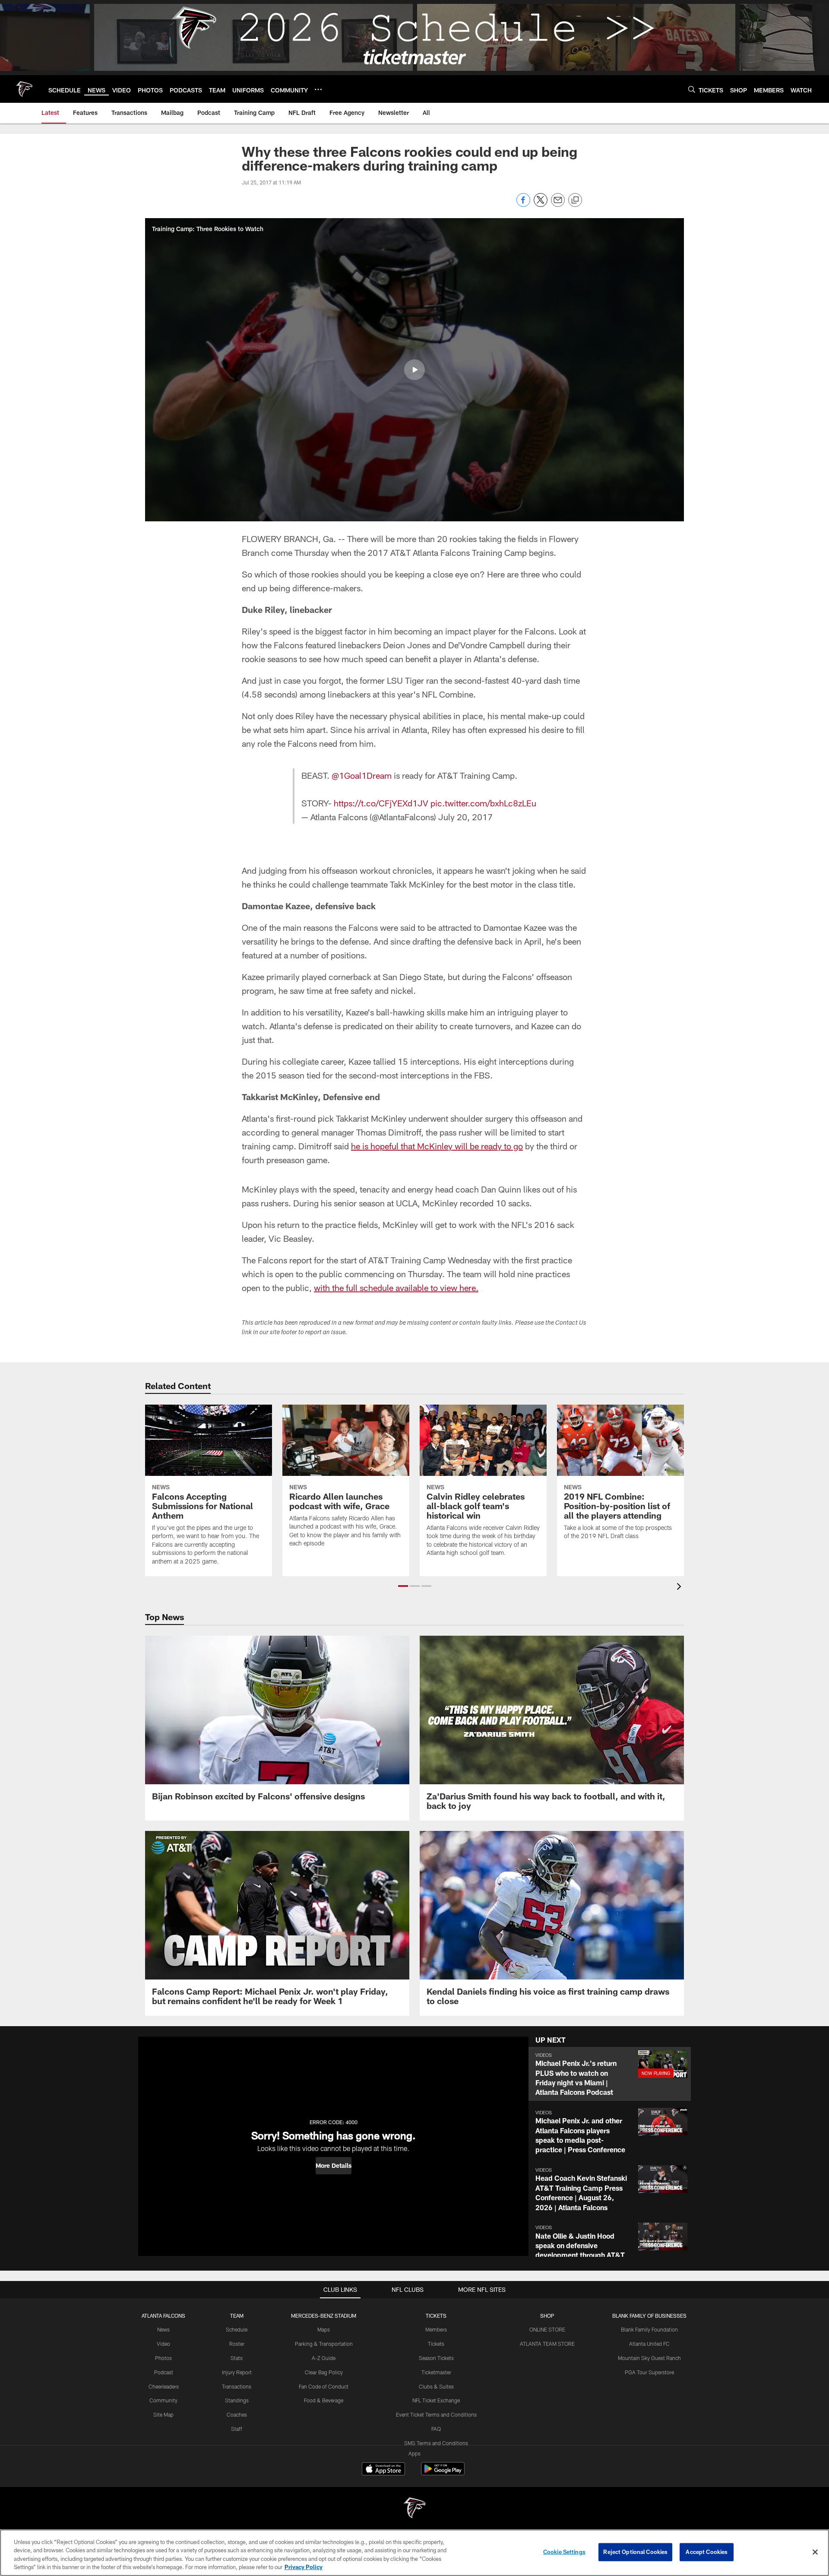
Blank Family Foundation (649, 2329)
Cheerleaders (164, 2386)
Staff (237, 2429)
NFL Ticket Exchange (436, 2400)
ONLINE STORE (547, 2329)
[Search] (692, 89)
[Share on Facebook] (523, 205)
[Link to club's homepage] (24, 89)
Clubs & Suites (436, 2386)
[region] (414, 2553)
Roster (237, 2344)
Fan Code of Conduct (324, 2386)
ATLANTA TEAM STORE (547, 2344)
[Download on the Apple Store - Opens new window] (383, 2470)
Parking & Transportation (324, 2344)
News (163, 2329)
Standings (237, 2400)
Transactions (237, 2386)
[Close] (815, 2552)
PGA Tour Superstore (649, 2372)
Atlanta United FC (649, 2344)
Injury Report (237, 2372)
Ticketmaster (436, 2372)
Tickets (436, 2344)
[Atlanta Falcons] (414, 2509)
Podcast (164, 2372)
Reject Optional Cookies (635, 2552)
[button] (414, 370)
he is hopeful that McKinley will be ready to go (437, 1146)
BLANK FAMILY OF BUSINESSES (649, 2316)
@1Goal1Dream (362, 775)
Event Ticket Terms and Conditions (436, 2414)
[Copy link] (575, 200)
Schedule (237, 2329)
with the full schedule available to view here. (396, 1288)
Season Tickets (436, 2358)
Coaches (237, 2414)
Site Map (163, 2414)
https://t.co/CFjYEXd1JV (381, 803)
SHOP (547, 2316)
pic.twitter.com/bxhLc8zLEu (483, 803)
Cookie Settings (564, 2552)
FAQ (436, 2429)
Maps (324, 2329)
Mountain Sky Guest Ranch (649, 2358)
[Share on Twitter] (541, 205)
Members (436, 2329)
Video (163, 2344)
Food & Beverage (324, 2400)
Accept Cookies (707, 2552)
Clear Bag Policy (324, 2372)
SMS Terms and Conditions (436, 2443)
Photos (163, 2358)
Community (163, 2400)
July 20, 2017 (465, 817)
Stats (237, 2358)
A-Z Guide (324, 2358)
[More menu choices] (318, 89)
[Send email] (558, 205)
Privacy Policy (304, 2567)
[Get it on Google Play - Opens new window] (443, 2473)
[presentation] (680, 1588)
